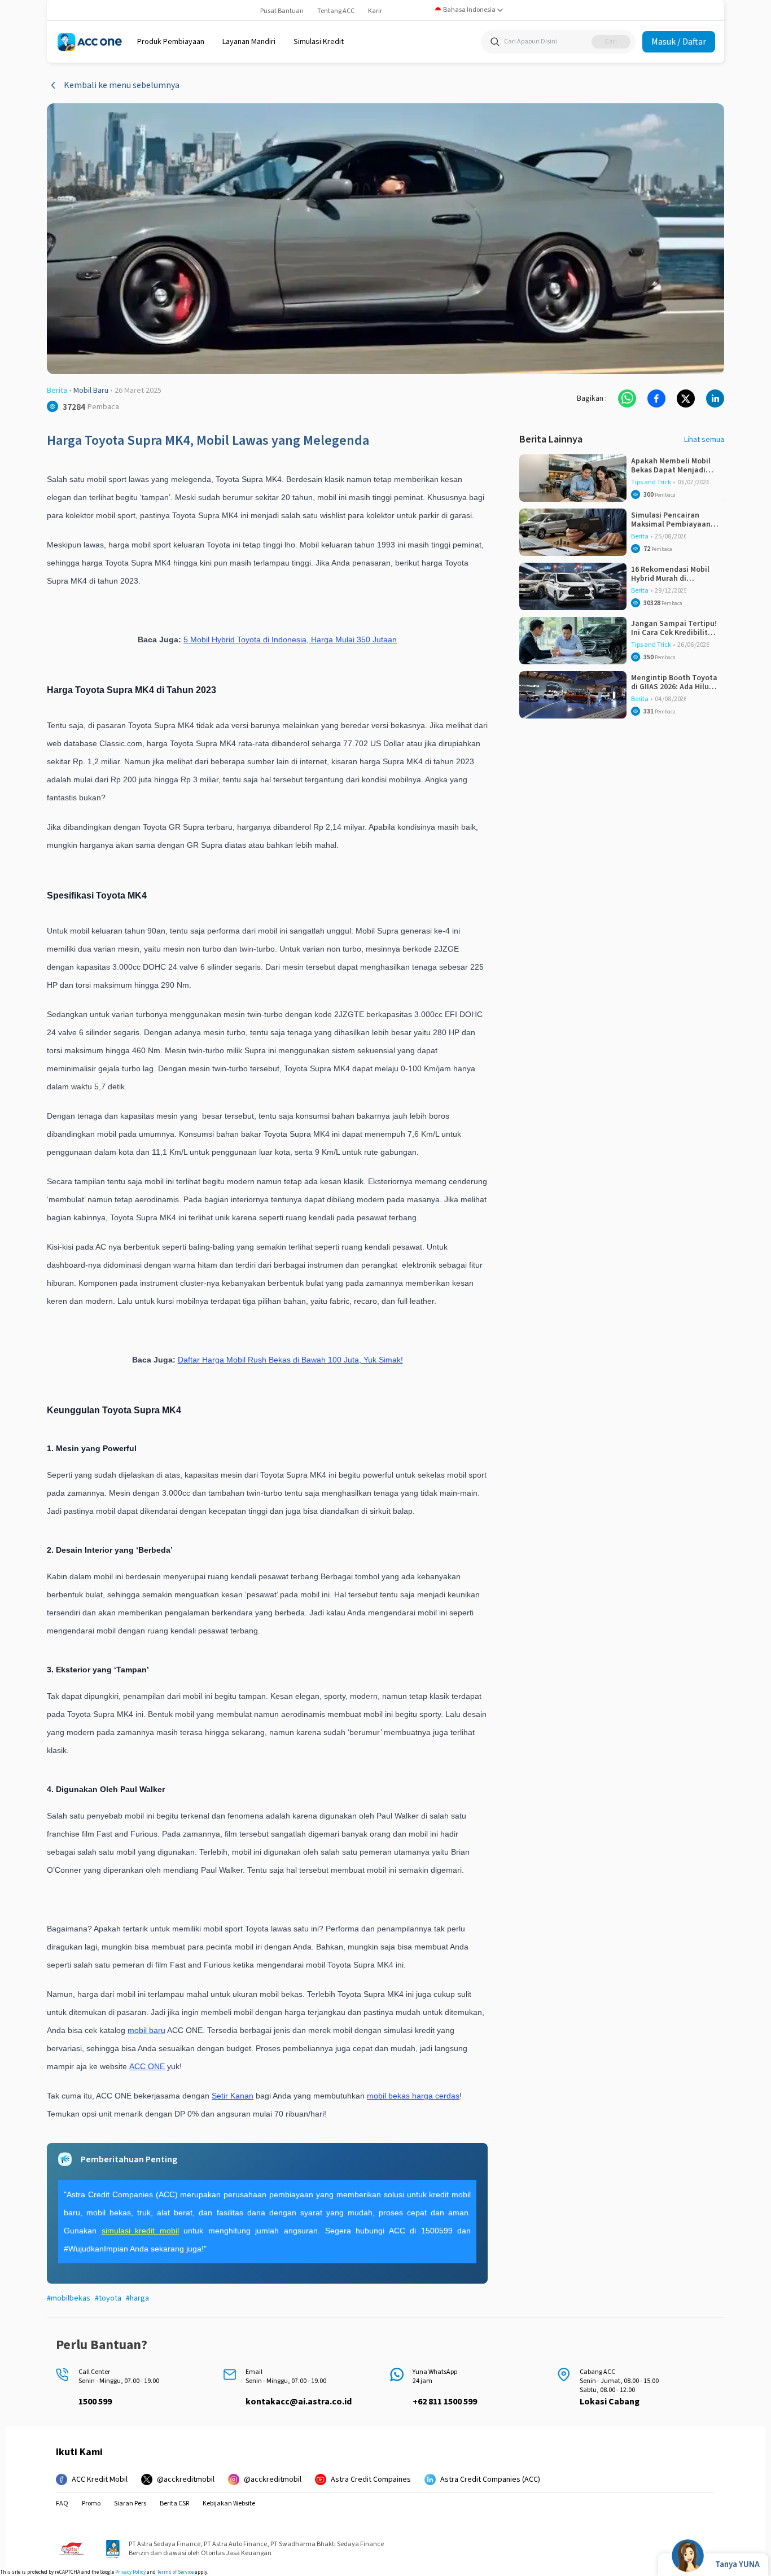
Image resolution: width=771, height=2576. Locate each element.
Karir (375, 11)
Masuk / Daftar (679, 42)
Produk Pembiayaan (171, 42)
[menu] (171, 42)
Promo (91, 2504)
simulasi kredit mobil (140, 2231)
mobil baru (146, 2030)
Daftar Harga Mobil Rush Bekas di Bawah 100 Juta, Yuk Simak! (290, 1360)
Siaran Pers (130, 2504)
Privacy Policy (130, 2572)
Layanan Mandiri (249, 42)
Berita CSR (174, 2504)
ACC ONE (147, 2066)
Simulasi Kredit (319, 42)
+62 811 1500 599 (445, 2402)
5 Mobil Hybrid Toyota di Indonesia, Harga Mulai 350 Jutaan (290, 639)
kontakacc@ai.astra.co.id (299, 2402)
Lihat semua (704, 440)
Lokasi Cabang (610, 2402)
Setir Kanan (233, 2096)
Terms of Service (175, 2572)
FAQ (62, 2504)
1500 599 (95, 2402)
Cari (611, 41)
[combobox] (469, 10)
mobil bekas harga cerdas (413, 2096)
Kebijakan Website (229, 2504)
